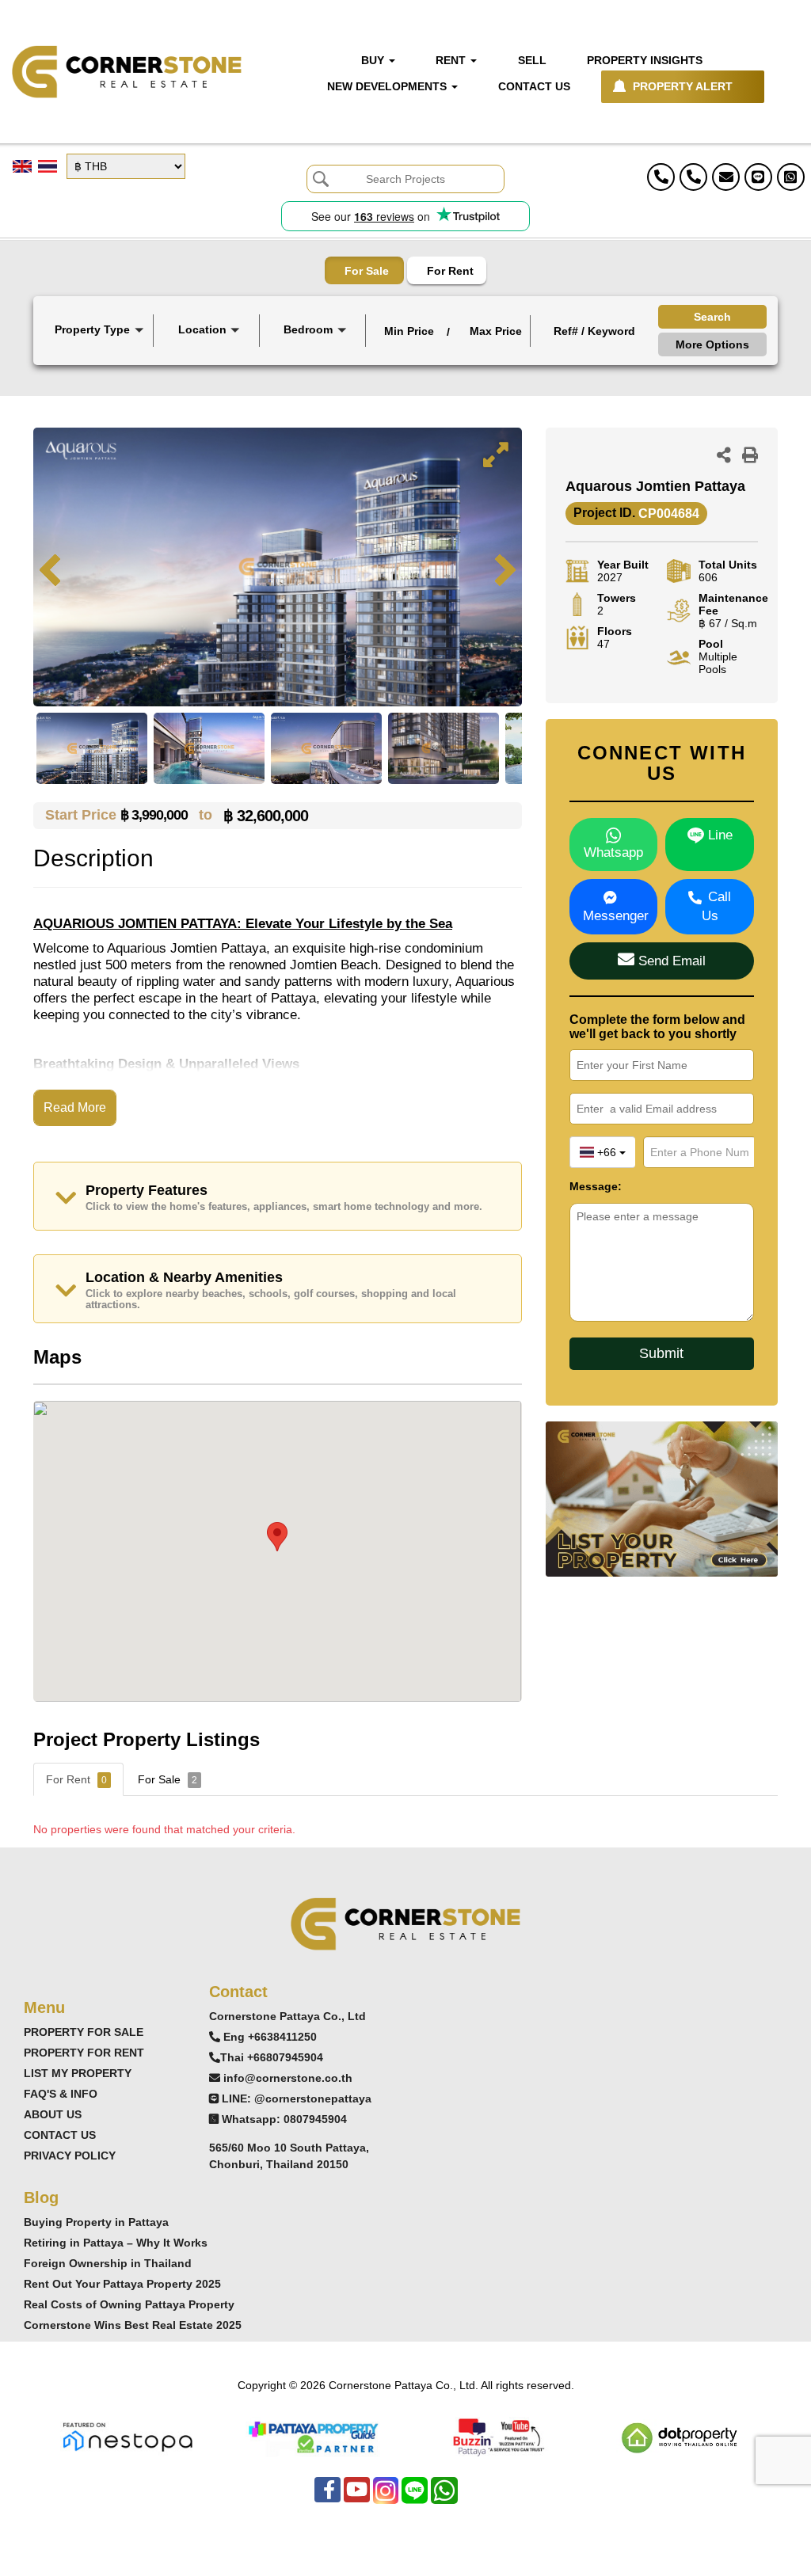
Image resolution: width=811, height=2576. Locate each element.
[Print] (750, 457)
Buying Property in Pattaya (96, 2222)
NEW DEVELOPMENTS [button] (388, 86)
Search (712, 317)
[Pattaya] (208, 356)
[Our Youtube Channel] (357, 2498)
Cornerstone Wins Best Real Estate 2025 (133, 2325)
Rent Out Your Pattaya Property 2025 (122, 2284)
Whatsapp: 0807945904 (284, 2119)
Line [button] (718, 835)
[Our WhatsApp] (444, 2498)
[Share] (724, 457)
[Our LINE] (415, 2498)
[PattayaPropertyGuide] (313, 2435)
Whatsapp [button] (613, 852)
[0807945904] (791, 177)
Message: (596, 1186)
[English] (22, 166)
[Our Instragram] (386, 2498)
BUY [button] (374, 60)
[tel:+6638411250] (661, 177)
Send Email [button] (670, 961)
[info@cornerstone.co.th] (726, 177)
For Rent (450, 271)
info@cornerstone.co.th (288, 2078)
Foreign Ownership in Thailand (108, 2263)
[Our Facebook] (327, 2498)
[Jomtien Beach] (208, 369)
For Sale (367, 271)
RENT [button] (452, 60)
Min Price (409, 331)
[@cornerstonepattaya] (758, 177)
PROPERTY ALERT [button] (683, 86)
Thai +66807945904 (272, 2057)
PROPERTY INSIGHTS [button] (645, 60)
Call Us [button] (717, 906)
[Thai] (48, 166)
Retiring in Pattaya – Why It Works (116, 2243)
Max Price (496, 331)
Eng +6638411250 (270, 2037)
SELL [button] (532, 60)
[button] (98, 331)
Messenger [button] (616, 916)
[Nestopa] (128, 2435)
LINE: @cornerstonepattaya (297, 2098)
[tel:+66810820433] (693, 177)
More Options (712, 344)
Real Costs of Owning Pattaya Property (129, 2304)
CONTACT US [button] (534, 86)
